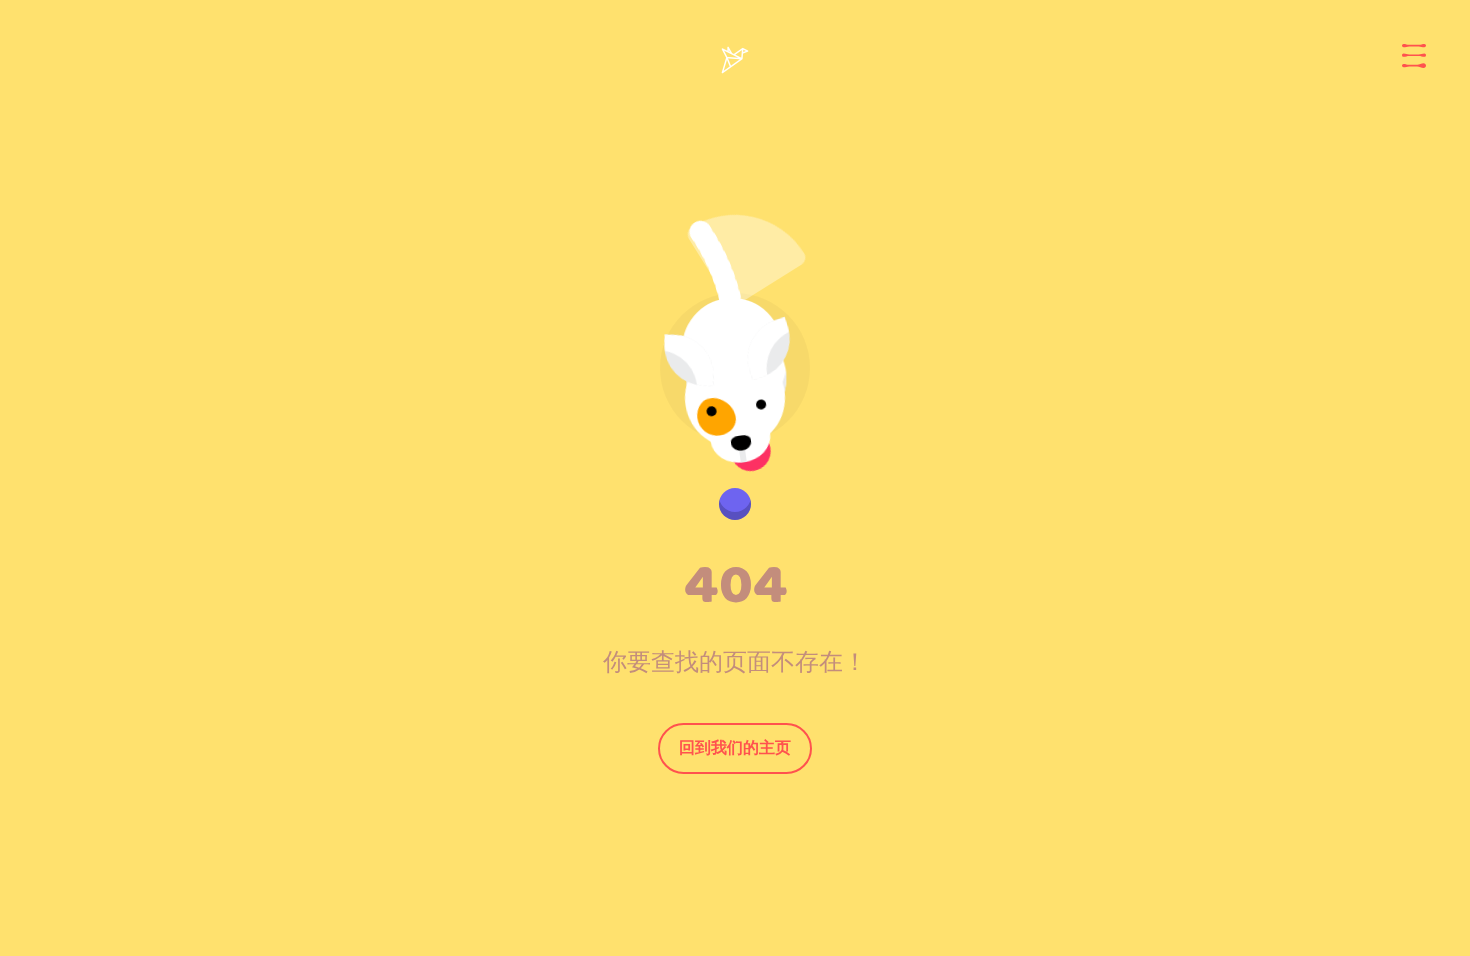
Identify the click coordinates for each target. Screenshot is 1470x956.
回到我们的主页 (735, 747)
